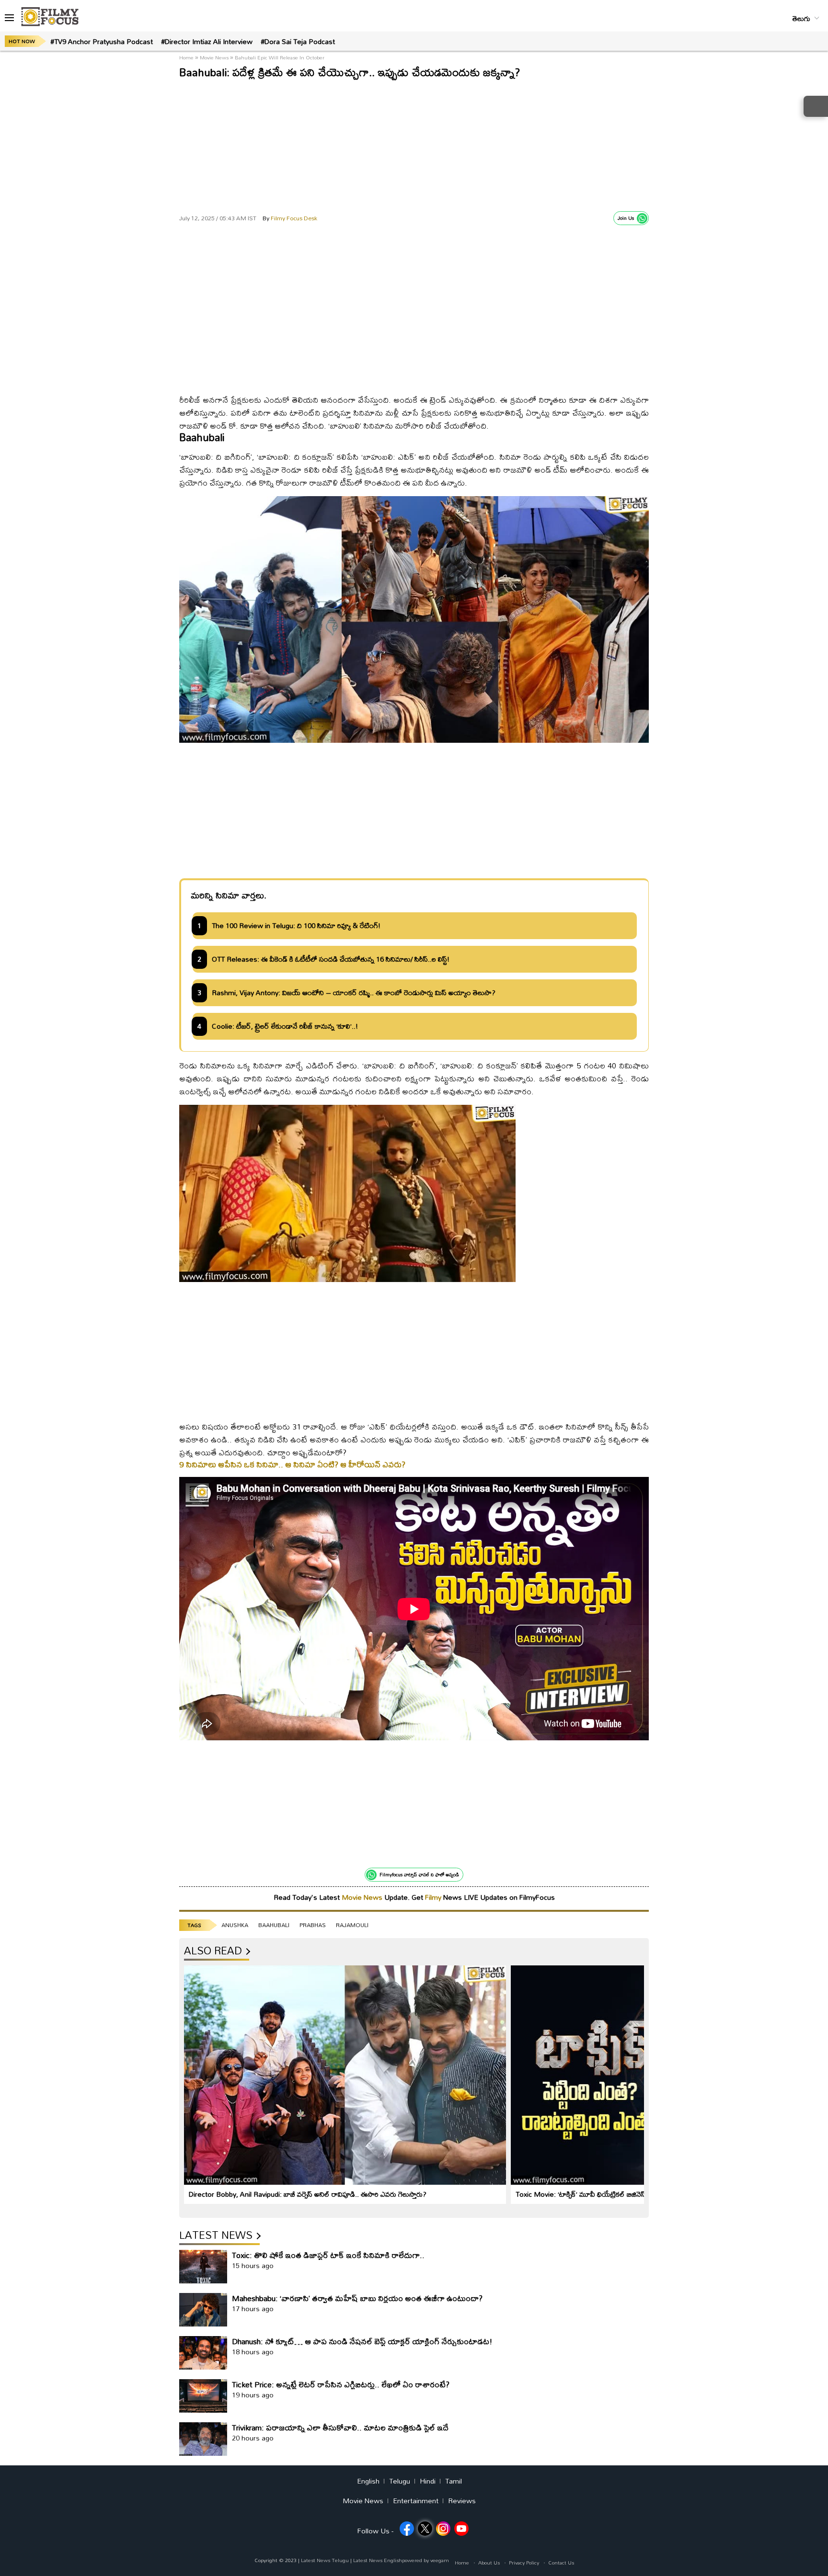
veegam (440, 2560)
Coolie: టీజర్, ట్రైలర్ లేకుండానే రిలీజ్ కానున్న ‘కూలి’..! (285, 1026)
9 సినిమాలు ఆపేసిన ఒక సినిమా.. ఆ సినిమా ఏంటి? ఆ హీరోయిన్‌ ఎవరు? (292, 1464)
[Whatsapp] (642, 218)
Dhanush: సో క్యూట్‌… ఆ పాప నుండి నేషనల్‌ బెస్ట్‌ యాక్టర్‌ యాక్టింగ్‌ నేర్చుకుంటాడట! (362, 2341)
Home (187, 57)
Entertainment (416, 2501)
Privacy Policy (524, 2563)
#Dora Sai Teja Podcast (298, 41)
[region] (414, 144)
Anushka (235, 1925)
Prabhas (313, 1925)
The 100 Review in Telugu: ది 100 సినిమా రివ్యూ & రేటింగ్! (296, 926)
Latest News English (378, 2560)
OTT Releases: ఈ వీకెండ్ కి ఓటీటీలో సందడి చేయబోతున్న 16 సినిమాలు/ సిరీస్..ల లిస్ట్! (331, 959)
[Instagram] (443, 2529)
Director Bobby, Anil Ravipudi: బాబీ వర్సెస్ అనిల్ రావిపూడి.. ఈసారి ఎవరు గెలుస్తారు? (308, 2194)
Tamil (454, 2481)
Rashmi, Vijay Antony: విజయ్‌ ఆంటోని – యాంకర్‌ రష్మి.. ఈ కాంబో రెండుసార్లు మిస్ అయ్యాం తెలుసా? (354, 993)
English (368, 2481)
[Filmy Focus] (50, 17)
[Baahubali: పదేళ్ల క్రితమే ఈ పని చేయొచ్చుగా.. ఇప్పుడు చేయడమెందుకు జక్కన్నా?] (414, 380)
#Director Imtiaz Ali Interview (207, 41)
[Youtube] (461, 2529)
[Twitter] (425, 2529)
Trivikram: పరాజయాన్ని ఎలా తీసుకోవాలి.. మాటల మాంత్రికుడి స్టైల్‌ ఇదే (340, 2427)
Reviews (462, 2501)
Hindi (428, 2481)
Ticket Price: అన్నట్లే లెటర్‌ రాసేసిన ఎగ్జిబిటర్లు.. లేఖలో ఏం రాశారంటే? (341, 2384)
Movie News (214, 57)
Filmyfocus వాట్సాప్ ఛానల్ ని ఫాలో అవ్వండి (419, 1874)
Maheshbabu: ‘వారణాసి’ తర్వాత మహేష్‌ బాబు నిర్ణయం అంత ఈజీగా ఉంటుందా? (357, 2298)
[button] (9, 18)
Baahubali (274, 1925)
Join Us (626, 218)
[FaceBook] (407, 2529)
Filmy (434, 1897)
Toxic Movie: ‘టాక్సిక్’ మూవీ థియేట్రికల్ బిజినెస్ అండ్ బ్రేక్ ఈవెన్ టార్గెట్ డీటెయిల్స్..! (630, 2194)
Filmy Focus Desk (290, 218)
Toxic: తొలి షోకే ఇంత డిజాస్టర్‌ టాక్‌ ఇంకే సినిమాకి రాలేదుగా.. (328, 2255)
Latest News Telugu (325, 2560)
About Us (489, 2563)
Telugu (400, 2481)
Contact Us (561, 2563)
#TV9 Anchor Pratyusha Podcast (102, 41)
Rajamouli (352, 1925)
